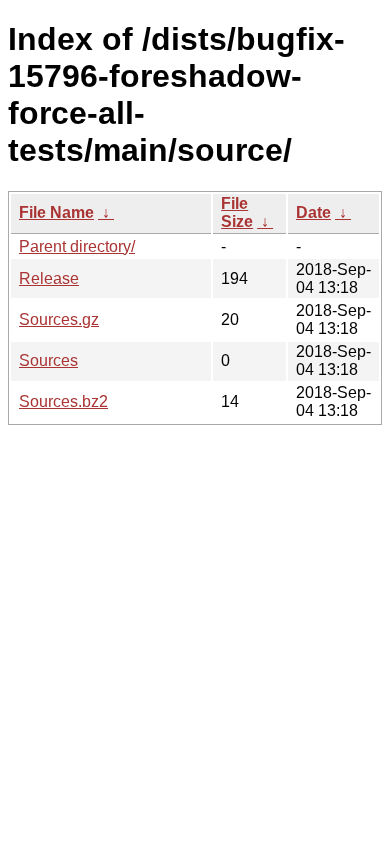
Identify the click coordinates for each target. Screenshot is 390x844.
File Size (237, 212)
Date (313, 212)
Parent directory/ (77, 246)
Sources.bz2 (63, 401)
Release (49, 278)
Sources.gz (59, 319)
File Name (56, 212)
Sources (48, 360)
